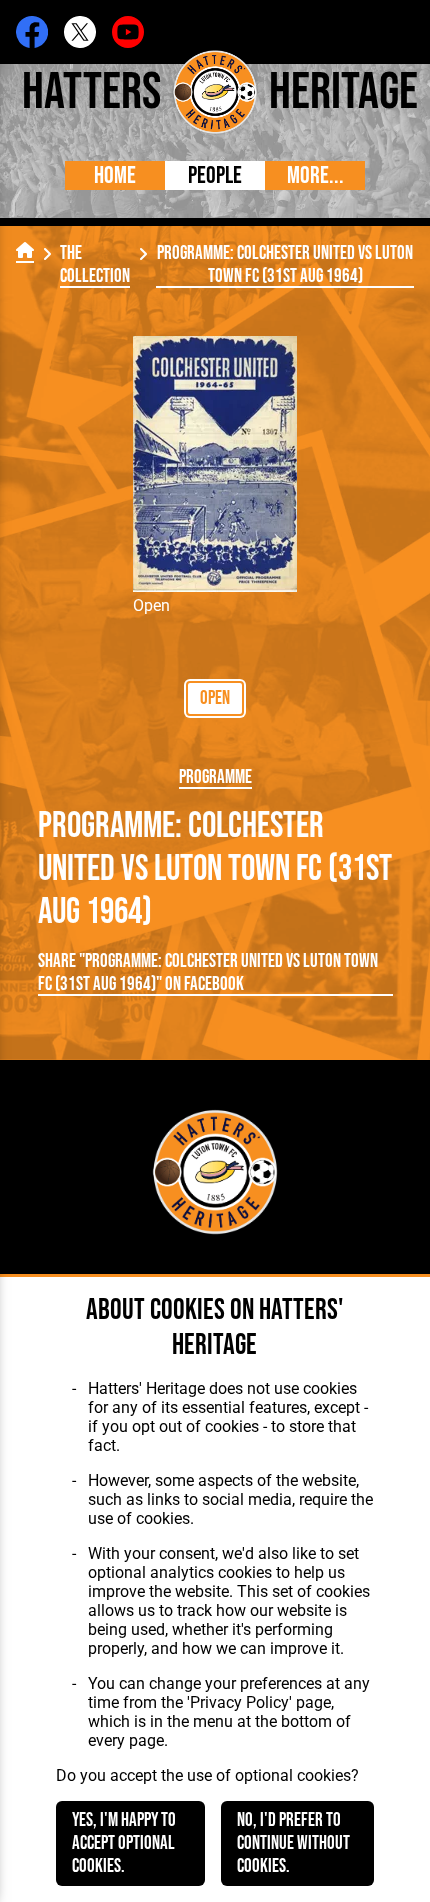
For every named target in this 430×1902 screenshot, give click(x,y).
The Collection (95, 265)
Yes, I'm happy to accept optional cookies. (124, 1843)
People (215, 175)
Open (215, 698)
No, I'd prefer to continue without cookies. (293, 1843)
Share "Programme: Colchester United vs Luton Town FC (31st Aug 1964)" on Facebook (208, 973)
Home (115, 175)
